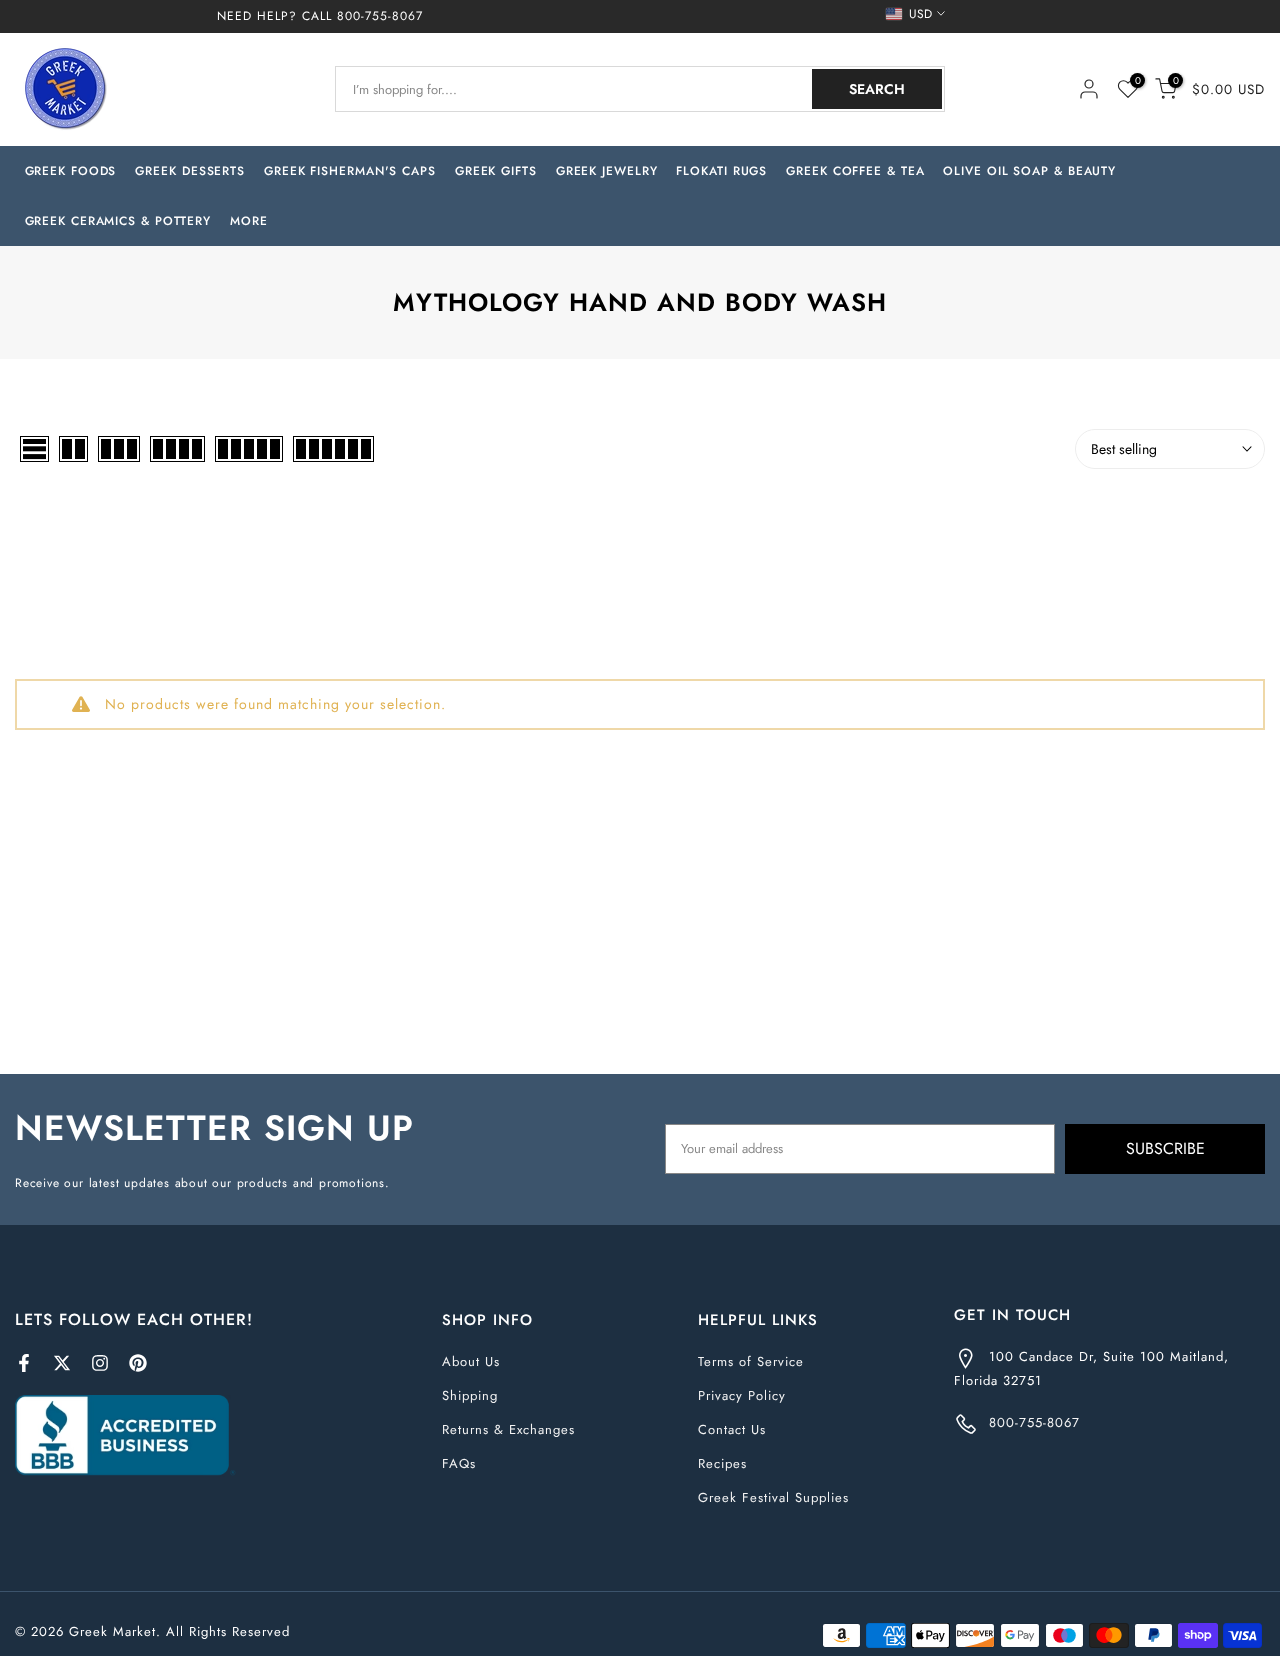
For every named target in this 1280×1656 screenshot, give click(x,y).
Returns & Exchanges (508, 1429)
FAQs (459, 1463)
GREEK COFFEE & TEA (855, 171)
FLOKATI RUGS (721, 171)
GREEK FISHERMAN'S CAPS (350, 171)
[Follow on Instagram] (100, 1363)
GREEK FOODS (71, 171)
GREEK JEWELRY (607, 171)
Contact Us (732, 1429)
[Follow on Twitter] (62, 1363)
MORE (249, 221)
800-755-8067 (380, 16)
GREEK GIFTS (496, 171)
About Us (471, 1361)
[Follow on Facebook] (24, 1363)
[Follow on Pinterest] (138, 1363)
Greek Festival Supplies (773, 1497)
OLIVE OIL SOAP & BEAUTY (1029, 171)
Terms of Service (751, 1361)
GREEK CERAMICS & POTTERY (118, 221)
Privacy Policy (742, 1395)
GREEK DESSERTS (190, 171)
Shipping (470, 1395)
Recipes (722, 1463)
